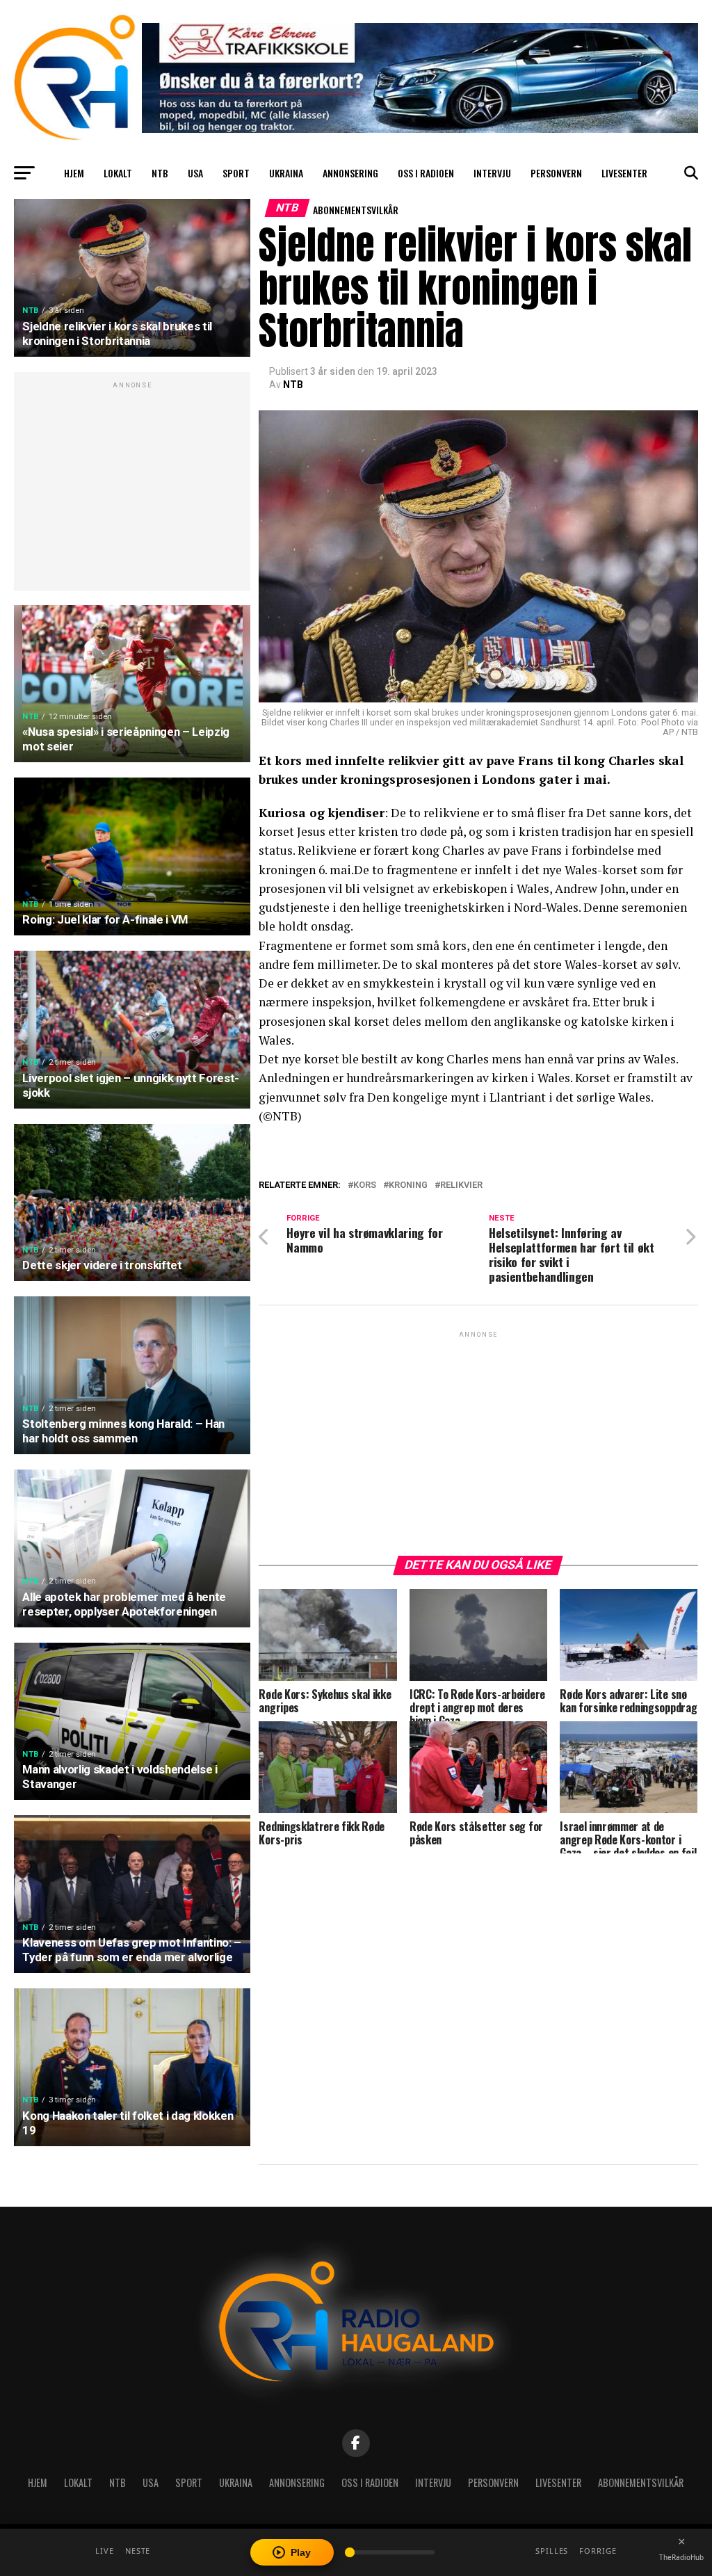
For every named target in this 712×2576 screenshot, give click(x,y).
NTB (160, 173)
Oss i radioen (426, 173)
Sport (236, 173)
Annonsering (350, 173)
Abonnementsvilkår (356, 210)
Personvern (556, 173)
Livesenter (624, 173)
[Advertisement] (132, 489)
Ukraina (286, 173)
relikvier (461, 1185)
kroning (408, 1185)
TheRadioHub (681, 2557)
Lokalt (118, 173)
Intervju (492, 173)
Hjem (74, 173)
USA (195, 173)
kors (365, 1185)
